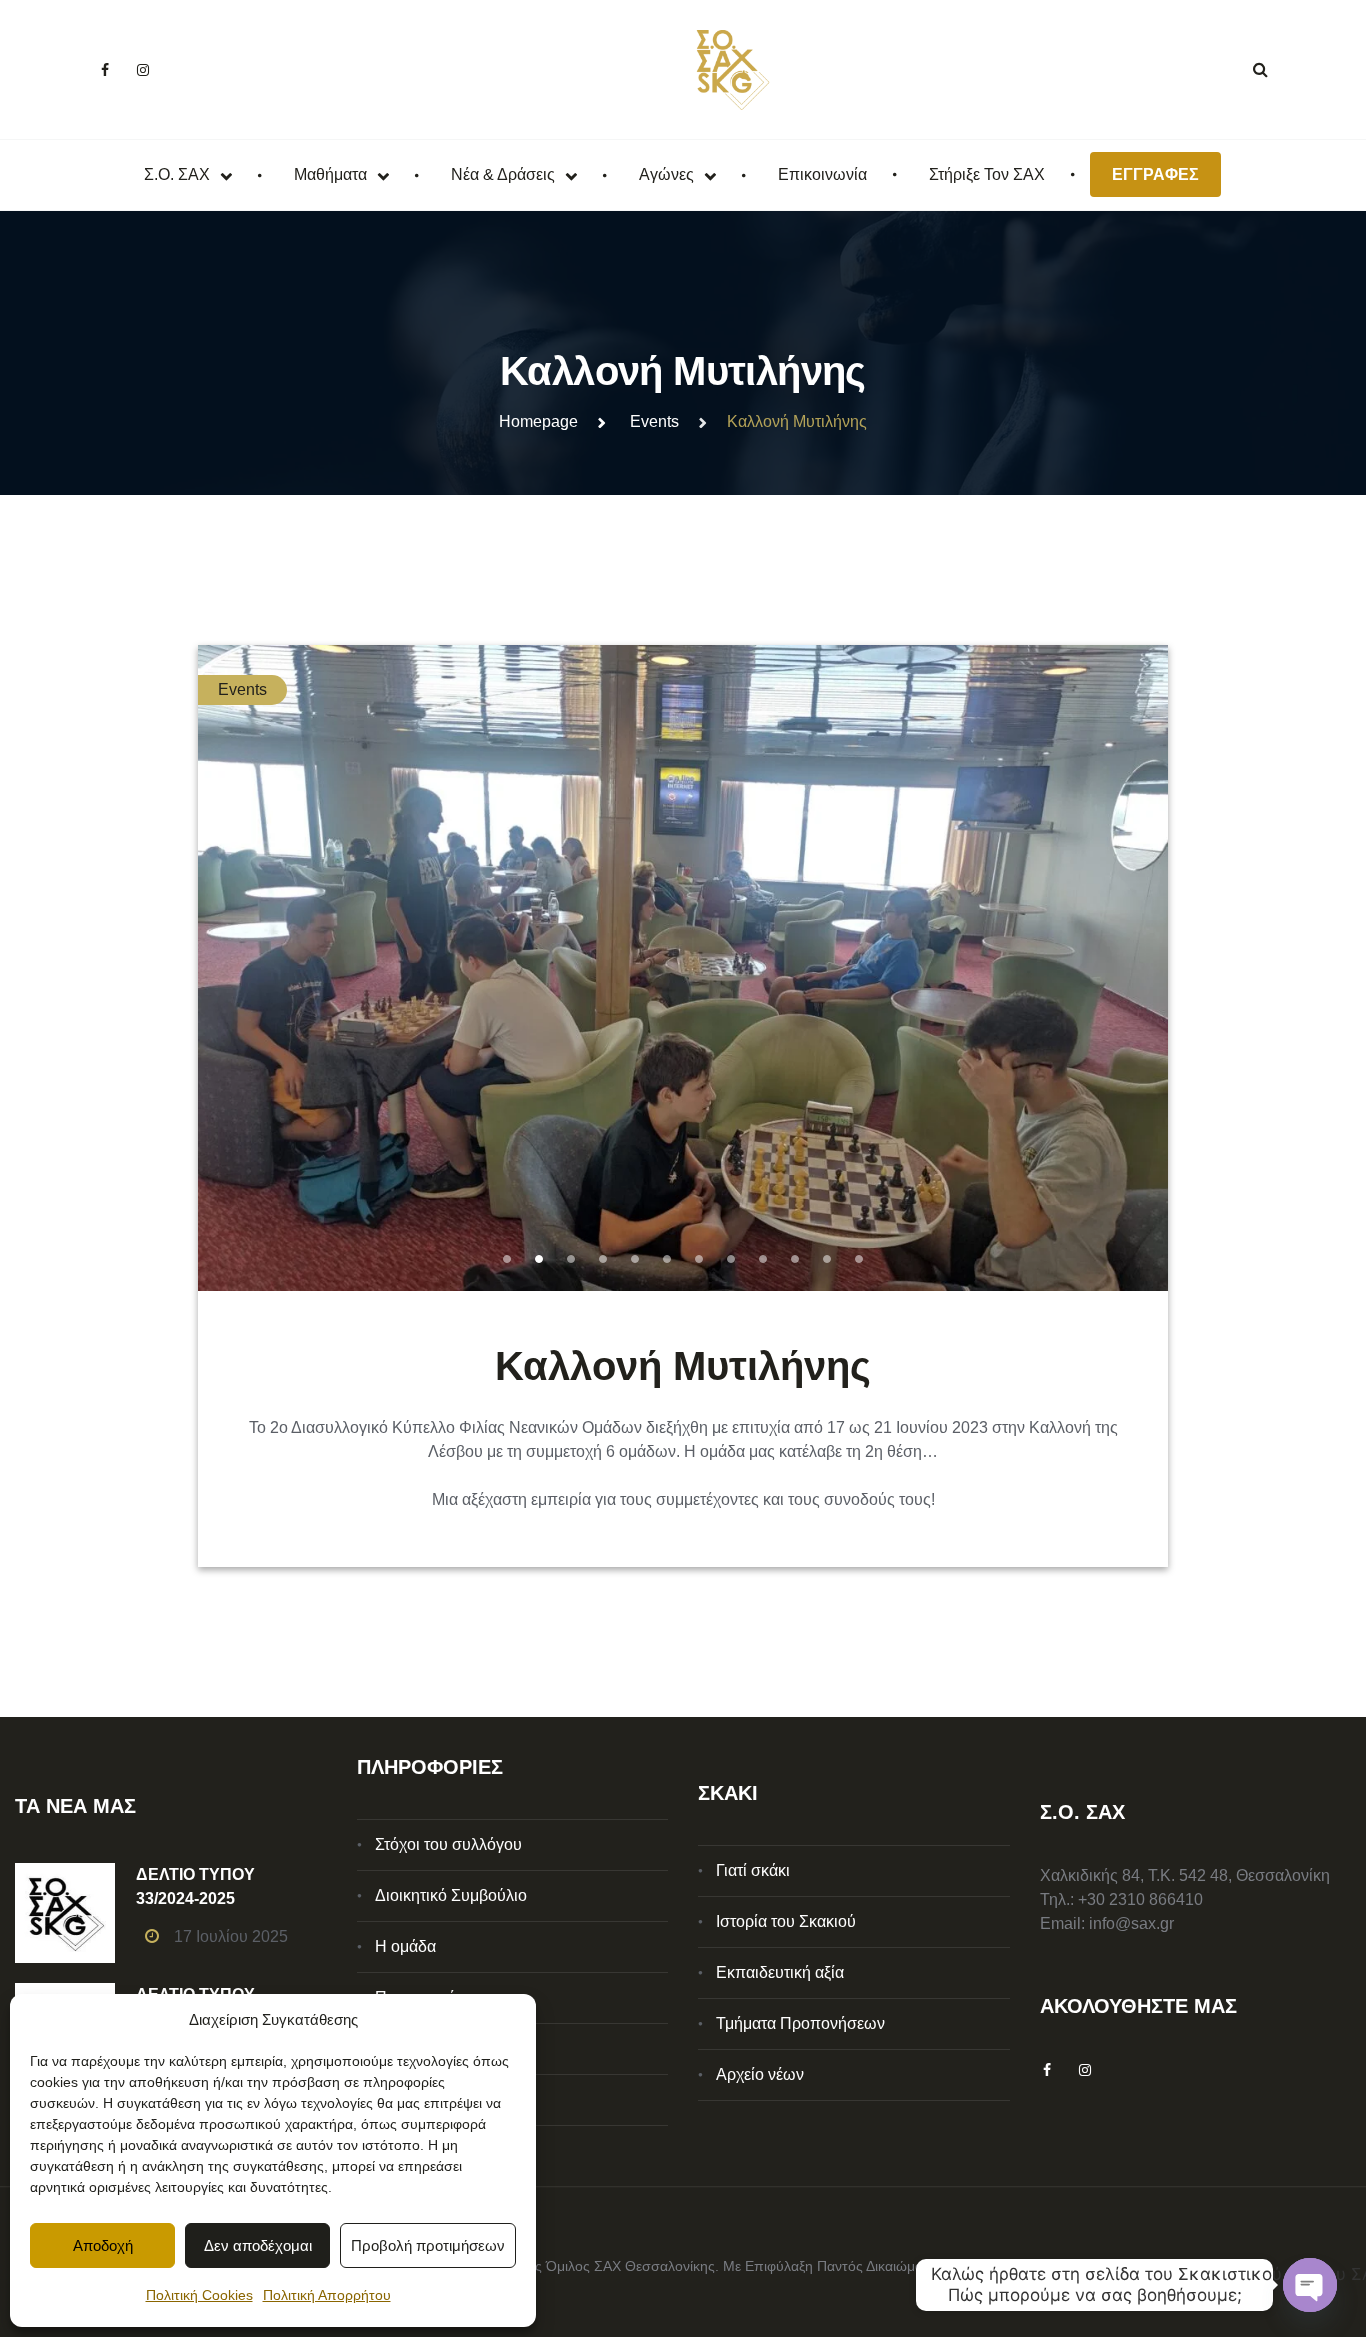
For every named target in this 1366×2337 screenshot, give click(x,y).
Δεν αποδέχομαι (258, 2245)
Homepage (538, 421)
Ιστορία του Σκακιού (786, 1921)
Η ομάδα (405, 1946)
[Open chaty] (1310, 2285)
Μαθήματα (330, 174)
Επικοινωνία (822, 174)
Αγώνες (666, 174)
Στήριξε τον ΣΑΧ (987, 174)
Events (654, 421)
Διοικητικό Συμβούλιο (451, 1895)
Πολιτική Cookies (199, 2295)
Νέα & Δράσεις (503, 174)
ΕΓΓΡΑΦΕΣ (1155, 174)
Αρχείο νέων (760, 2074)
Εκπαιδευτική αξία (780, 1972)
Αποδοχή (103, 2245)
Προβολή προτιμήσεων (428, 2245)
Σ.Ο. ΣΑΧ (177, 174)
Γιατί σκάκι (753, 1870)
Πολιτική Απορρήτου (327, 2295)
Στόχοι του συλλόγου (448, 1844)
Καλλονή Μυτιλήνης (683, 1366)
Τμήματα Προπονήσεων (800, 2023)
